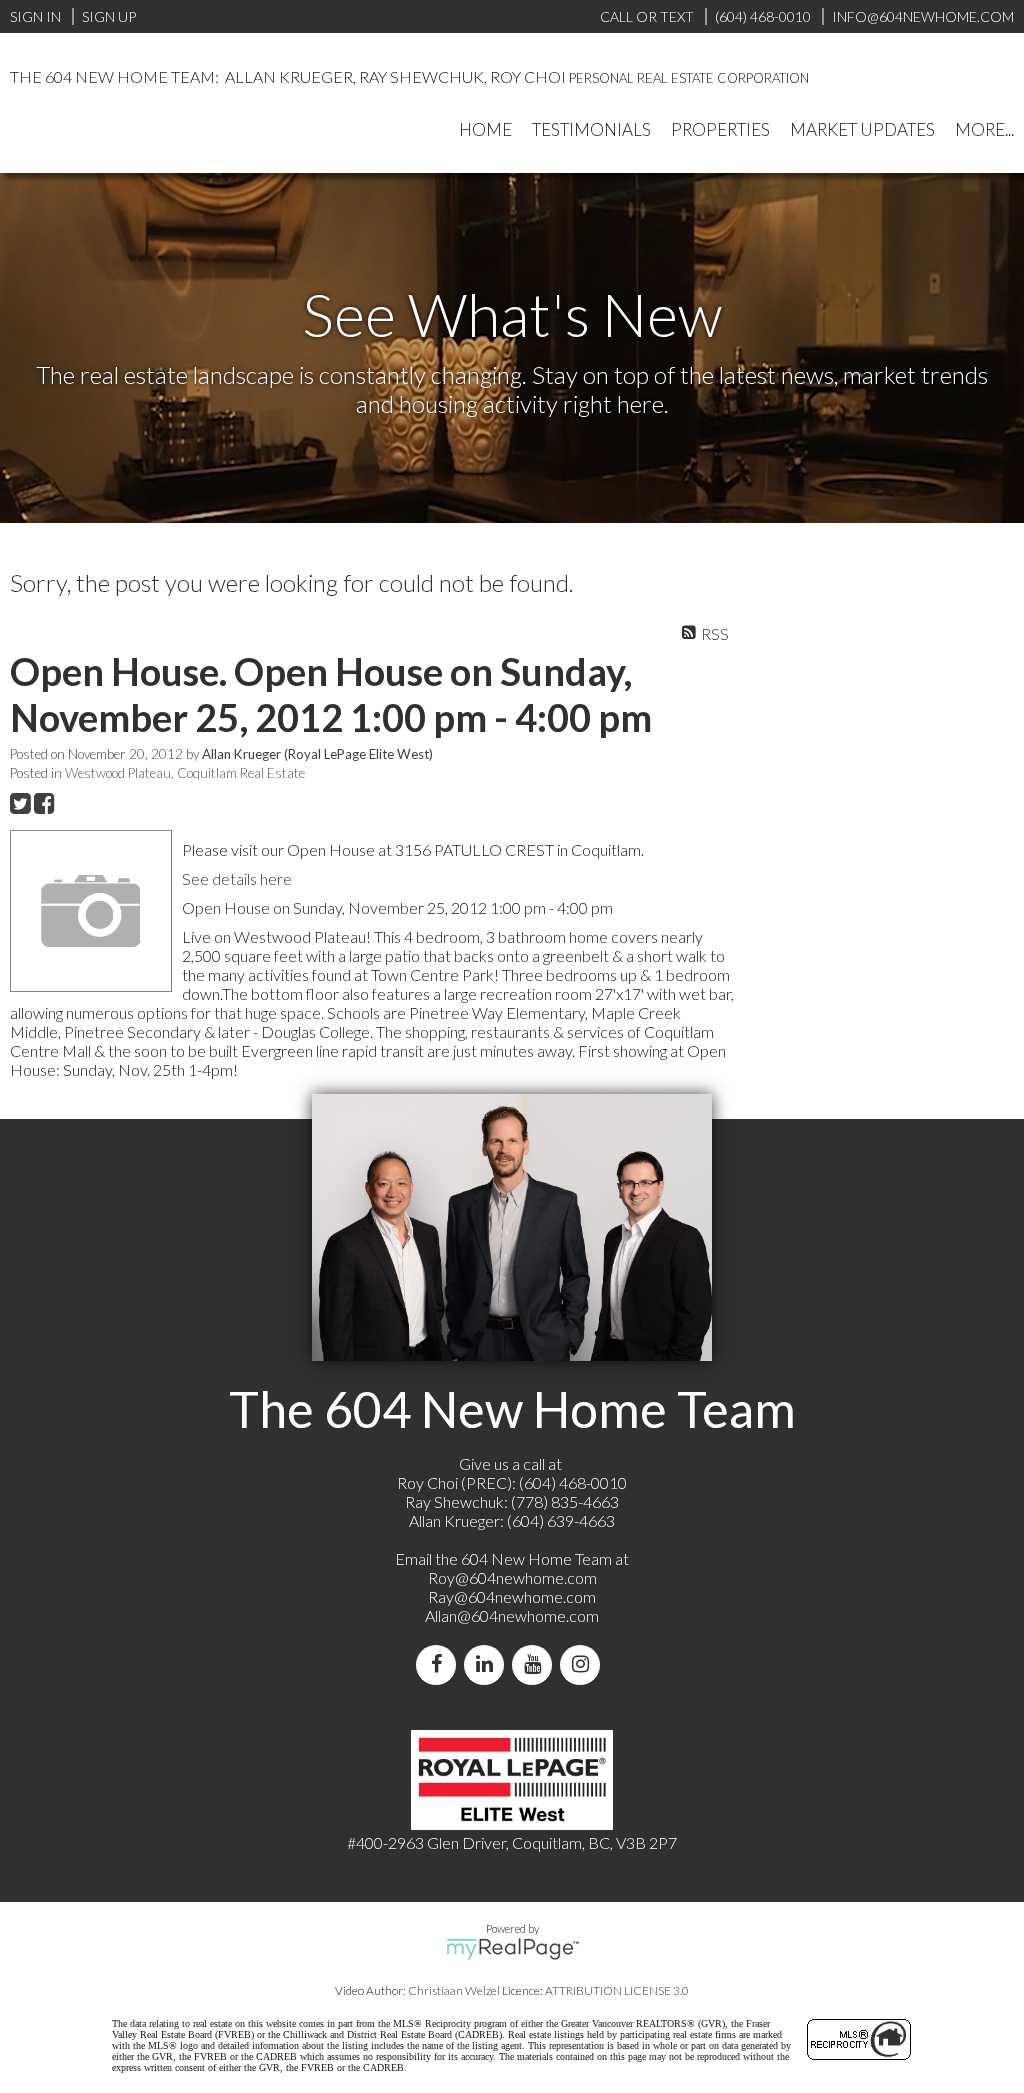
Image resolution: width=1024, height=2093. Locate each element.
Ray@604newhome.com (512, 1596)
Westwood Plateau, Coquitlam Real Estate (185, 773)
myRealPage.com (512, 1949)
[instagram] (584, 1664)
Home (485, 129)
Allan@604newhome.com (512, 1615)
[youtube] (536, 1664)
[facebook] (440, 1664)
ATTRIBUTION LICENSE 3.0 (617, 1990)
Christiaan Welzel (454, 1990)
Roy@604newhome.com (512, 1577)
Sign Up (109, 16)
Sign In (35, 16)
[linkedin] (488, 1664)
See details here (237, 878)
